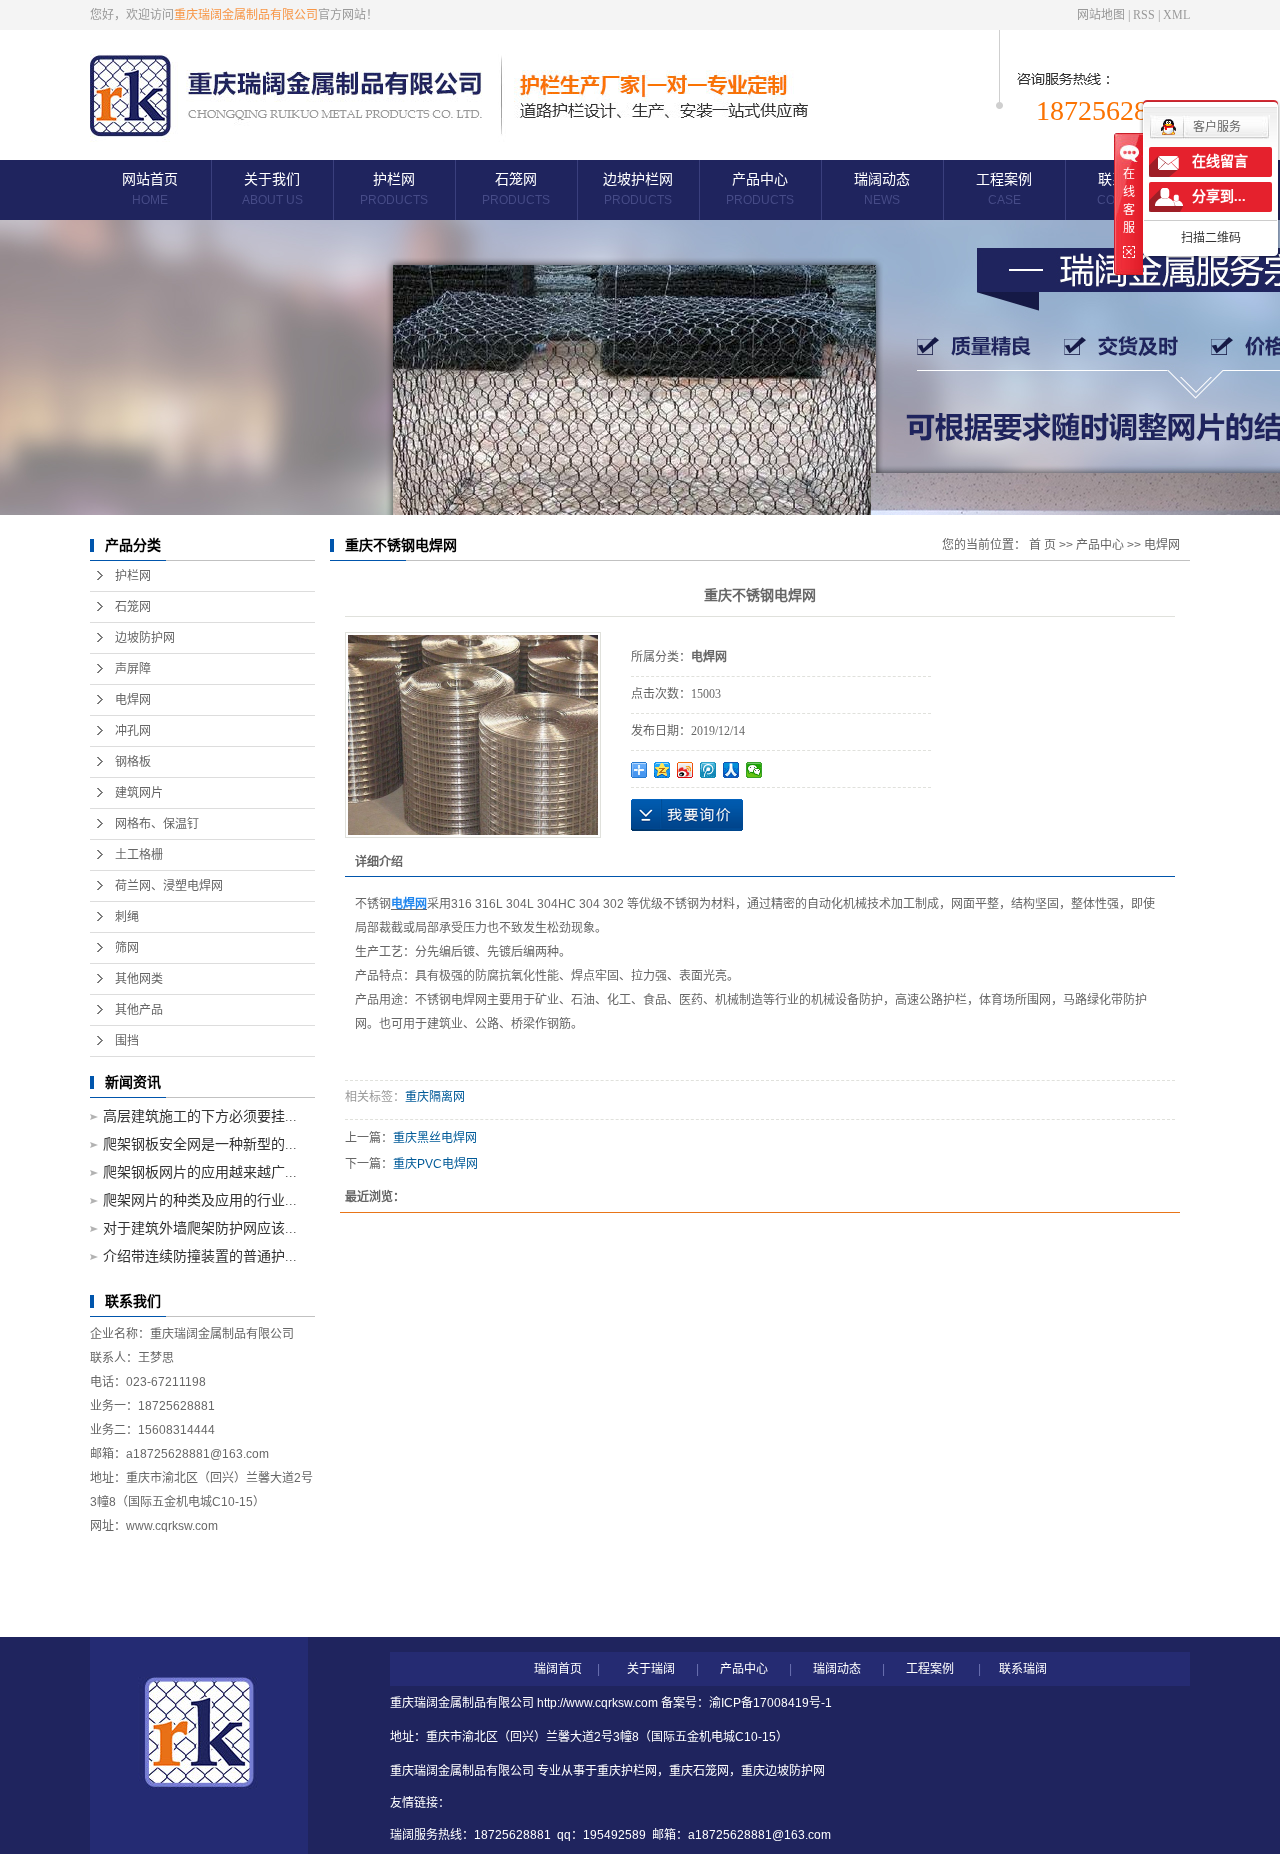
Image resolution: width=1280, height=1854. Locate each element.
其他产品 (139, 1010)
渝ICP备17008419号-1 (770, 1703)
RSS (1144, 15)
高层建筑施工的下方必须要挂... (200, 1116)
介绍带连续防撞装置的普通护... (200, 1256)
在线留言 (1220, 161)
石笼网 (516, 189)
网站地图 (1101, 15)
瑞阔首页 (558, 1669)
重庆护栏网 (627, 1771)
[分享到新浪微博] (685, 770)
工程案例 (1004, 189)
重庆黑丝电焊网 (435, 1138)
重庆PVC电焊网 (435, 1164)
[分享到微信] (754, 770)
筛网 (127, 948)
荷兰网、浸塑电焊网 (169, 886)
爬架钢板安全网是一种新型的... (200, 1144)
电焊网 (133, 700)
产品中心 (760, 189)
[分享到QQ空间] (662, 770)
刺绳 (127, 917)
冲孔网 (133, 731)
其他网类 (139, 979)
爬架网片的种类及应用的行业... (200, 1200)
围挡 (127, 1041)
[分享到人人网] (731, 770)
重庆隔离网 (435, 1097)
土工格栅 (139, 855)
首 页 (1042, 545)
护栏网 (394, 189)
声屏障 (133, 669)
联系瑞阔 (1023, 1669)
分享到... (1219, 196)
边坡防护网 (145, 638)
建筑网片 (139, 793)
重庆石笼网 (699, 1771)
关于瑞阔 (651, 1669)
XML (1176, 15)
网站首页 (150, 189)
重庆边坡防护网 (783, 1771)
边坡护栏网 (638, 189)
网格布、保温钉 (157, 824)
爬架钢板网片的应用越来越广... (200, 1172)
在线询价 (687, 815)
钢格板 (133, 762)
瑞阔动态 (882, 189)
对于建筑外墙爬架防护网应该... (200, 1228)
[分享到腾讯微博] (708, 770)
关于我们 (272, 189)
